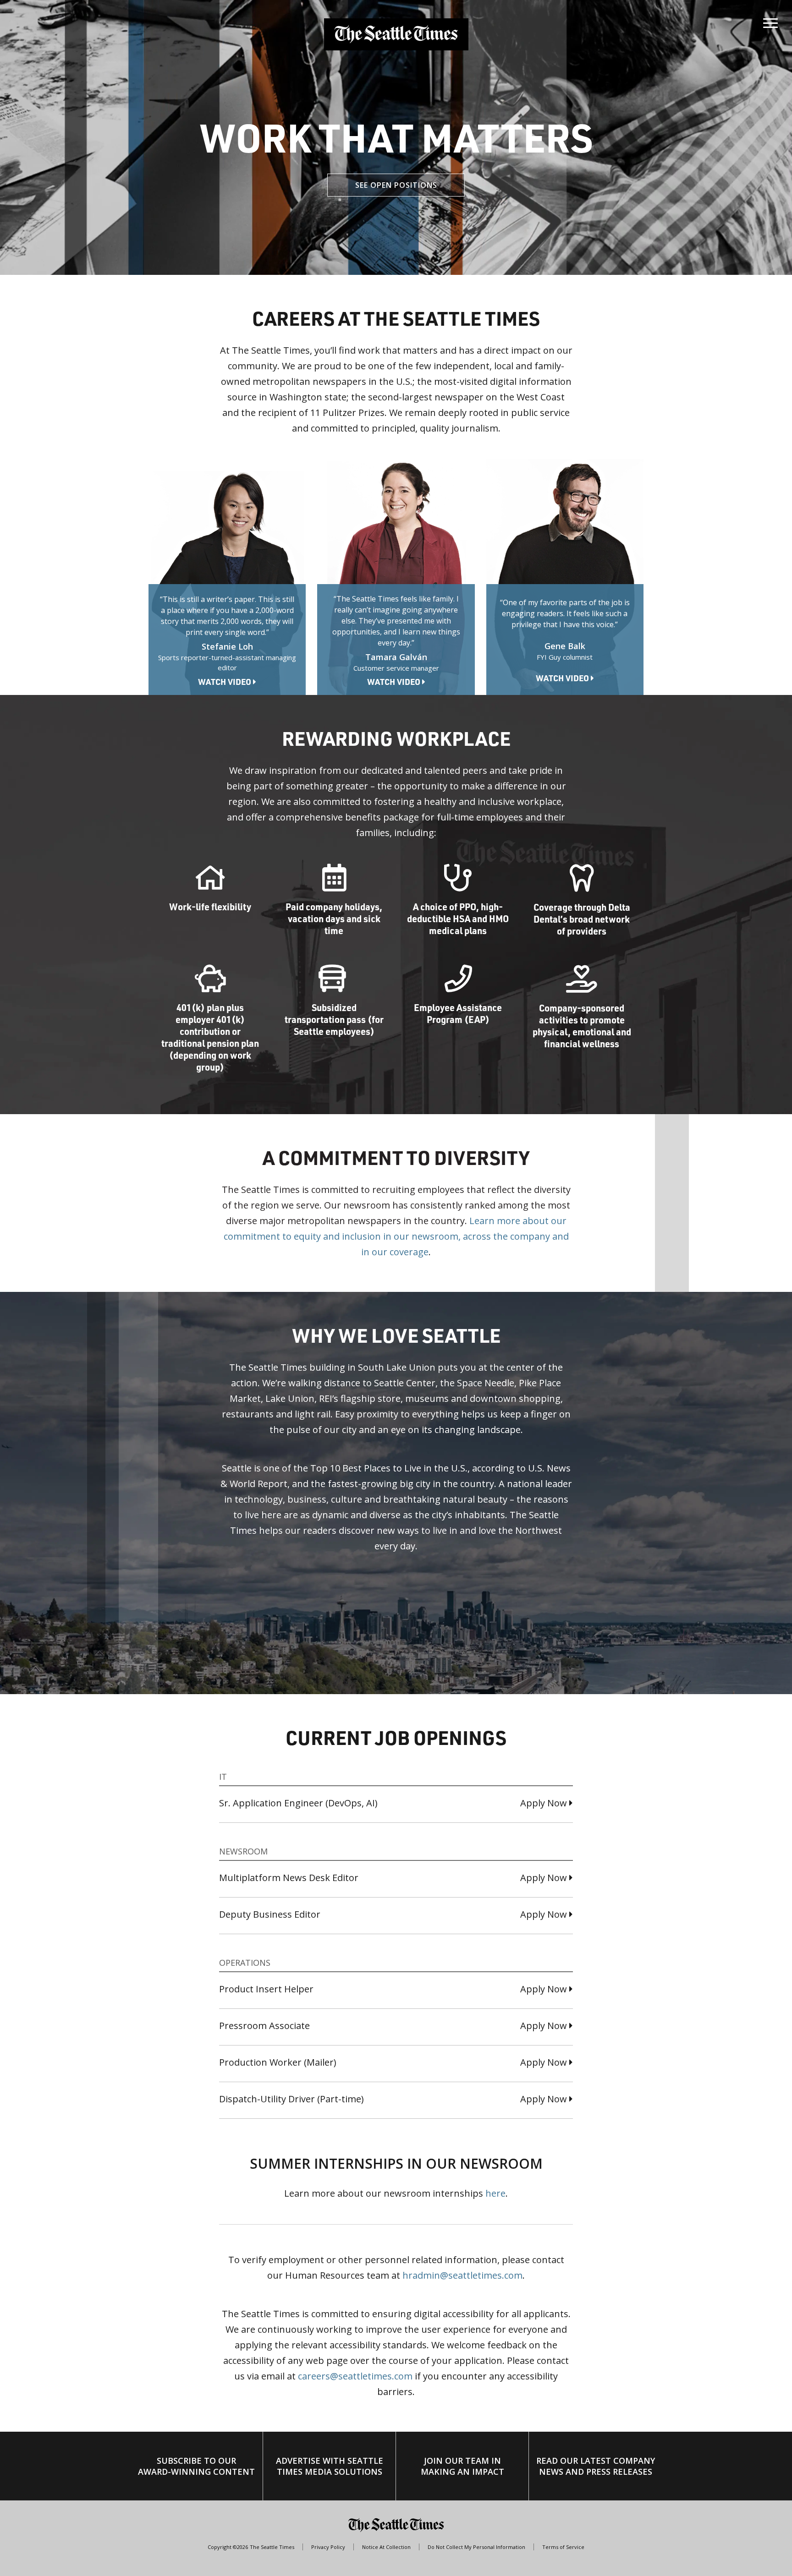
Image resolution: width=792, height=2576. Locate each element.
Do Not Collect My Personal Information (476, 2547)
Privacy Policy (328, 2547)
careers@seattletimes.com (355, 2376)
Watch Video (225, 682)
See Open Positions (396, 185)
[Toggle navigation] (770, 21)
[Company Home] (396, 34)
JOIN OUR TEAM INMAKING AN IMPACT (462, 2466)
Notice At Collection (386, 2547)
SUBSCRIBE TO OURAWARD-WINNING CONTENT (196, 2466)
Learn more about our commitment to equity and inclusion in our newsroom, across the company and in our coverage (396, 1236)
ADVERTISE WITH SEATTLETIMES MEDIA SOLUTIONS (330, 2466)
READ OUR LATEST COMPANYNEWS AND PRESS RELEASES (596, 2466)
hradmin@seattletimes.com (462, 2275)
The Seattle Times (272, 2547)
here (495, 2193)
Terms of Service (563, 2547)
